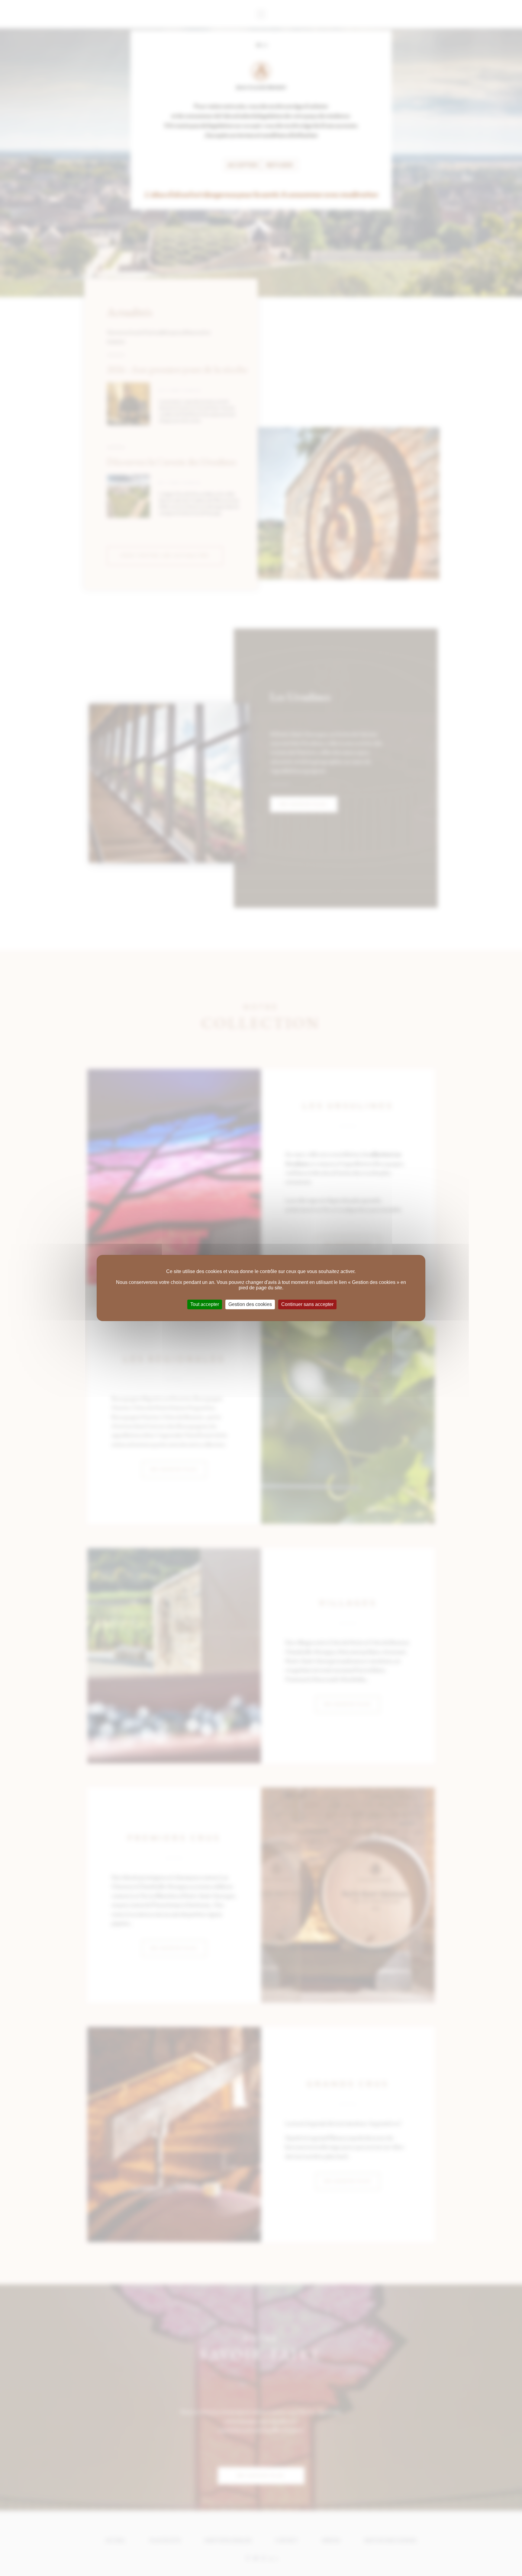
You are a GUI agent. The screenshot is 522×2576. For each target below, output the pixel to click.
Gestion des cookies (250, 1304)
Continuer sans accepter (307, 1304)
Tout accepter (205, 1304)
